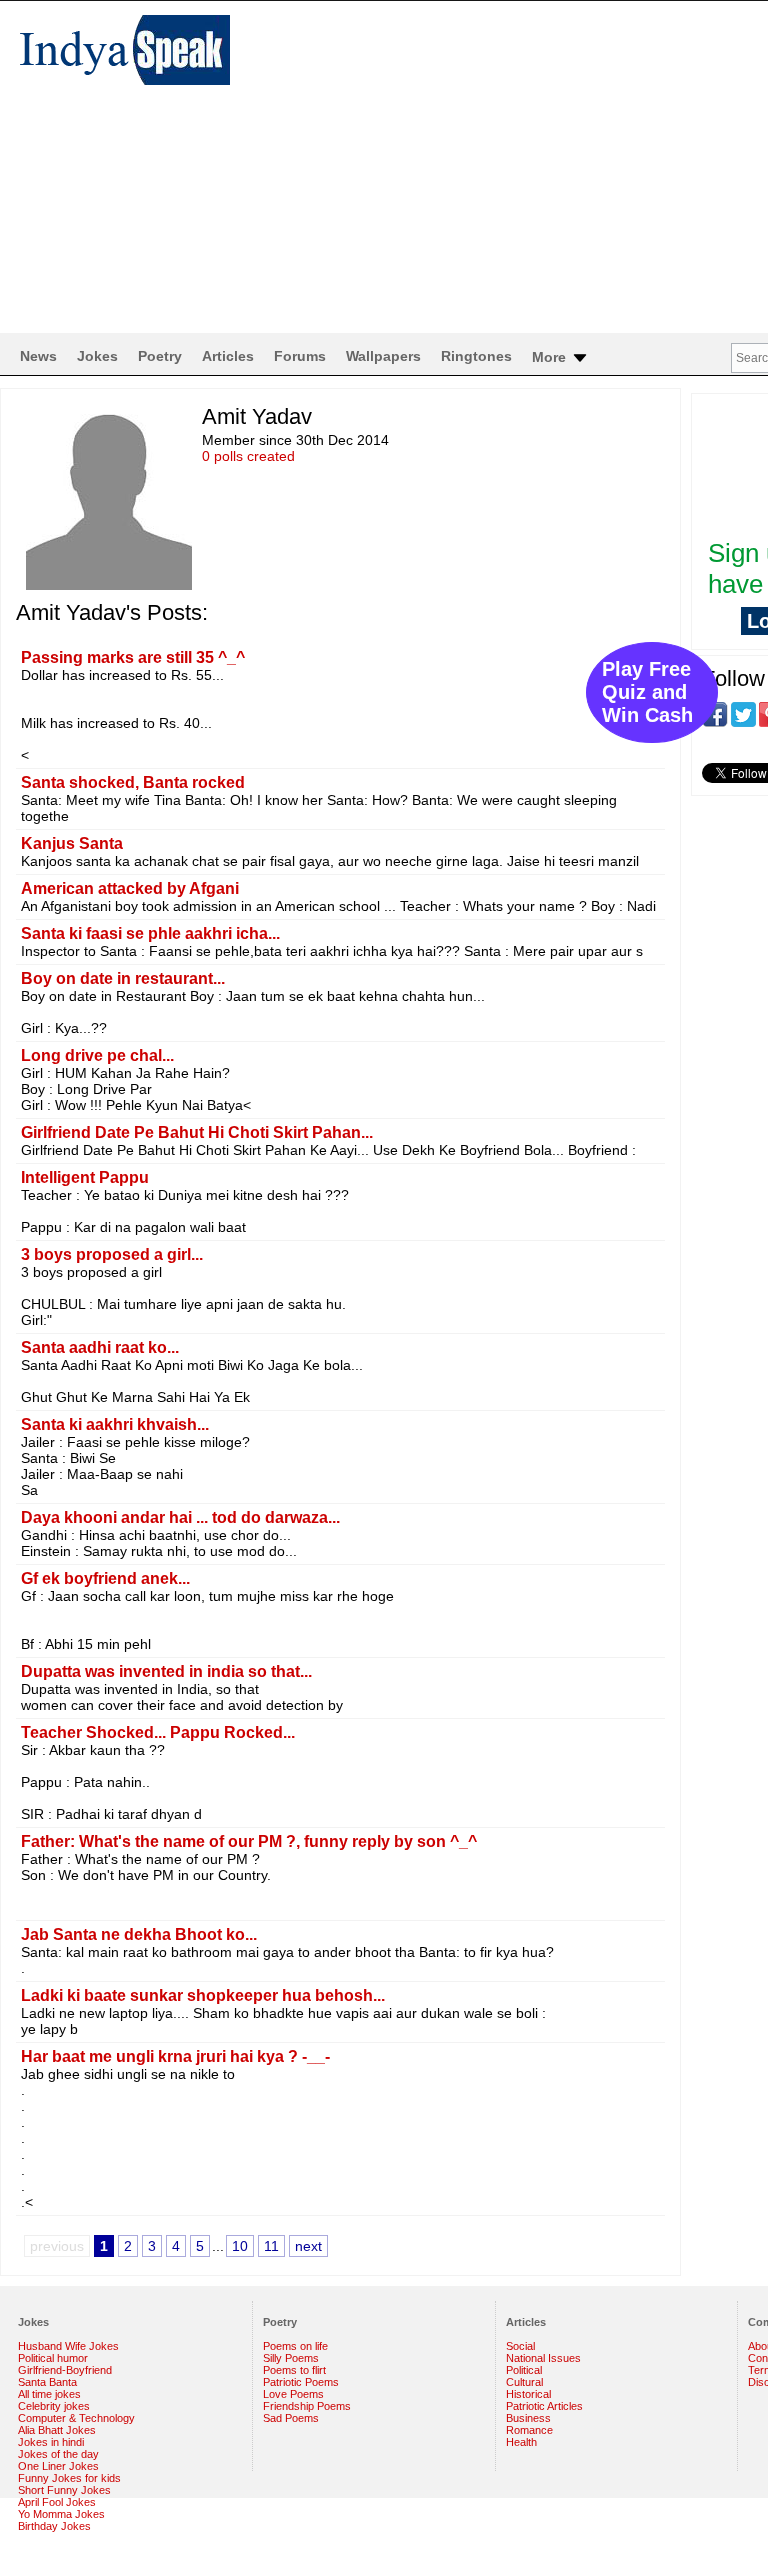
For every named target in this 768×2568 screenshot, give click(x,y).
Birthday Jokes (54, 2526)
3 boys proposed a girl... (112, 1254)
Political (524, 2370)
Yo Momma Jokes (61, 2514)
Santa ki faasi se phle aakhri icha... (150, 933)
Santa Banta (47, 2382)
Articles (228, 356)
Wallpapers (383, 356)
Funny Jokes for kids (69, 2478)
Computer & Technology (76, 2418)
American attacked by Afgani (130, 888)
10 (240, 2246)
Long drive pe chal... (97, 1055)
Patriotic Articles (544, 2406)
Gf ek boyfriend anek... (105, 1578)
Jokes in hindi (51, 2442)
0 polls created (248, 456)
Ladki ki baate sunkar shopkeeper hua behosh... (203, 1995)
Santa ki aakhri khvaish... (115, 1424)
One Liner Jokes (58, 2466)
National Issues (543, 2358)
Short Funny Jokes (64, 2490)
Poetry (160, 356)
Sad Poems (291, 2418)
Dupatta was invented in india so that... (166, 1671)
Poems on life (295, 2346)
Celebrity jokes (54, 2406)
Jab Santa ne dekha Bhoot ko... (139, 1934)
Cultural (524, 2382)
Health (521, 2442)
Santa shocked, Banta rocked (133, 782)
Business (528, 2418)
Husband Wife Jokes (68, 2346)
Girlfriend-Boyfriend (65, 2370)
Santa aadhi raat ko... (100, 1347)
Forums (300, 356)
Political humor (53, 2358)
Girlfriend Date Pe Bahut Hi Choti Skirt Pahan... (197, 1132)
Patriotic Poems (301, 2382)
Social (520, 2346)
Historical (528, 2394)
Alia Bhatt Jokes (57, 2430)
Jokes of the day (58, 2454)
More (551, 357)
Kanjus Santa (72, 843)
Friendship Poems (307, 2406)
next (308, 2246)
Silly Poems (291, 2358)
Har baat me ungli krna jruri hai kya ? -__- (175, 2056)
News (38, 356)
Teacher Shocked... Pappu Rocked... (158, 1732)
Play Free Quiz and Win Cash (647, 692)
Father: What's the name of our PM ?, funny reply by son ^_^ (249, 1841)
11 (271, 2246)
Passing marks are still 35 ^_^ (133, 657)
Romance (529, 2430)
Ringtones (476, 356)
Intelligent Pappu (85, 1177)
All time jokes (49, 2394)
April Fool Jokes (57, 2502)
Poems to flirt (294, 2370)
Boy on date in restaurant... (123, 978)
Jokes (97, 356)
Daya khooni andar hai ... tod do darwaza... (180, 1517)
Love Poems (293, 2394)
